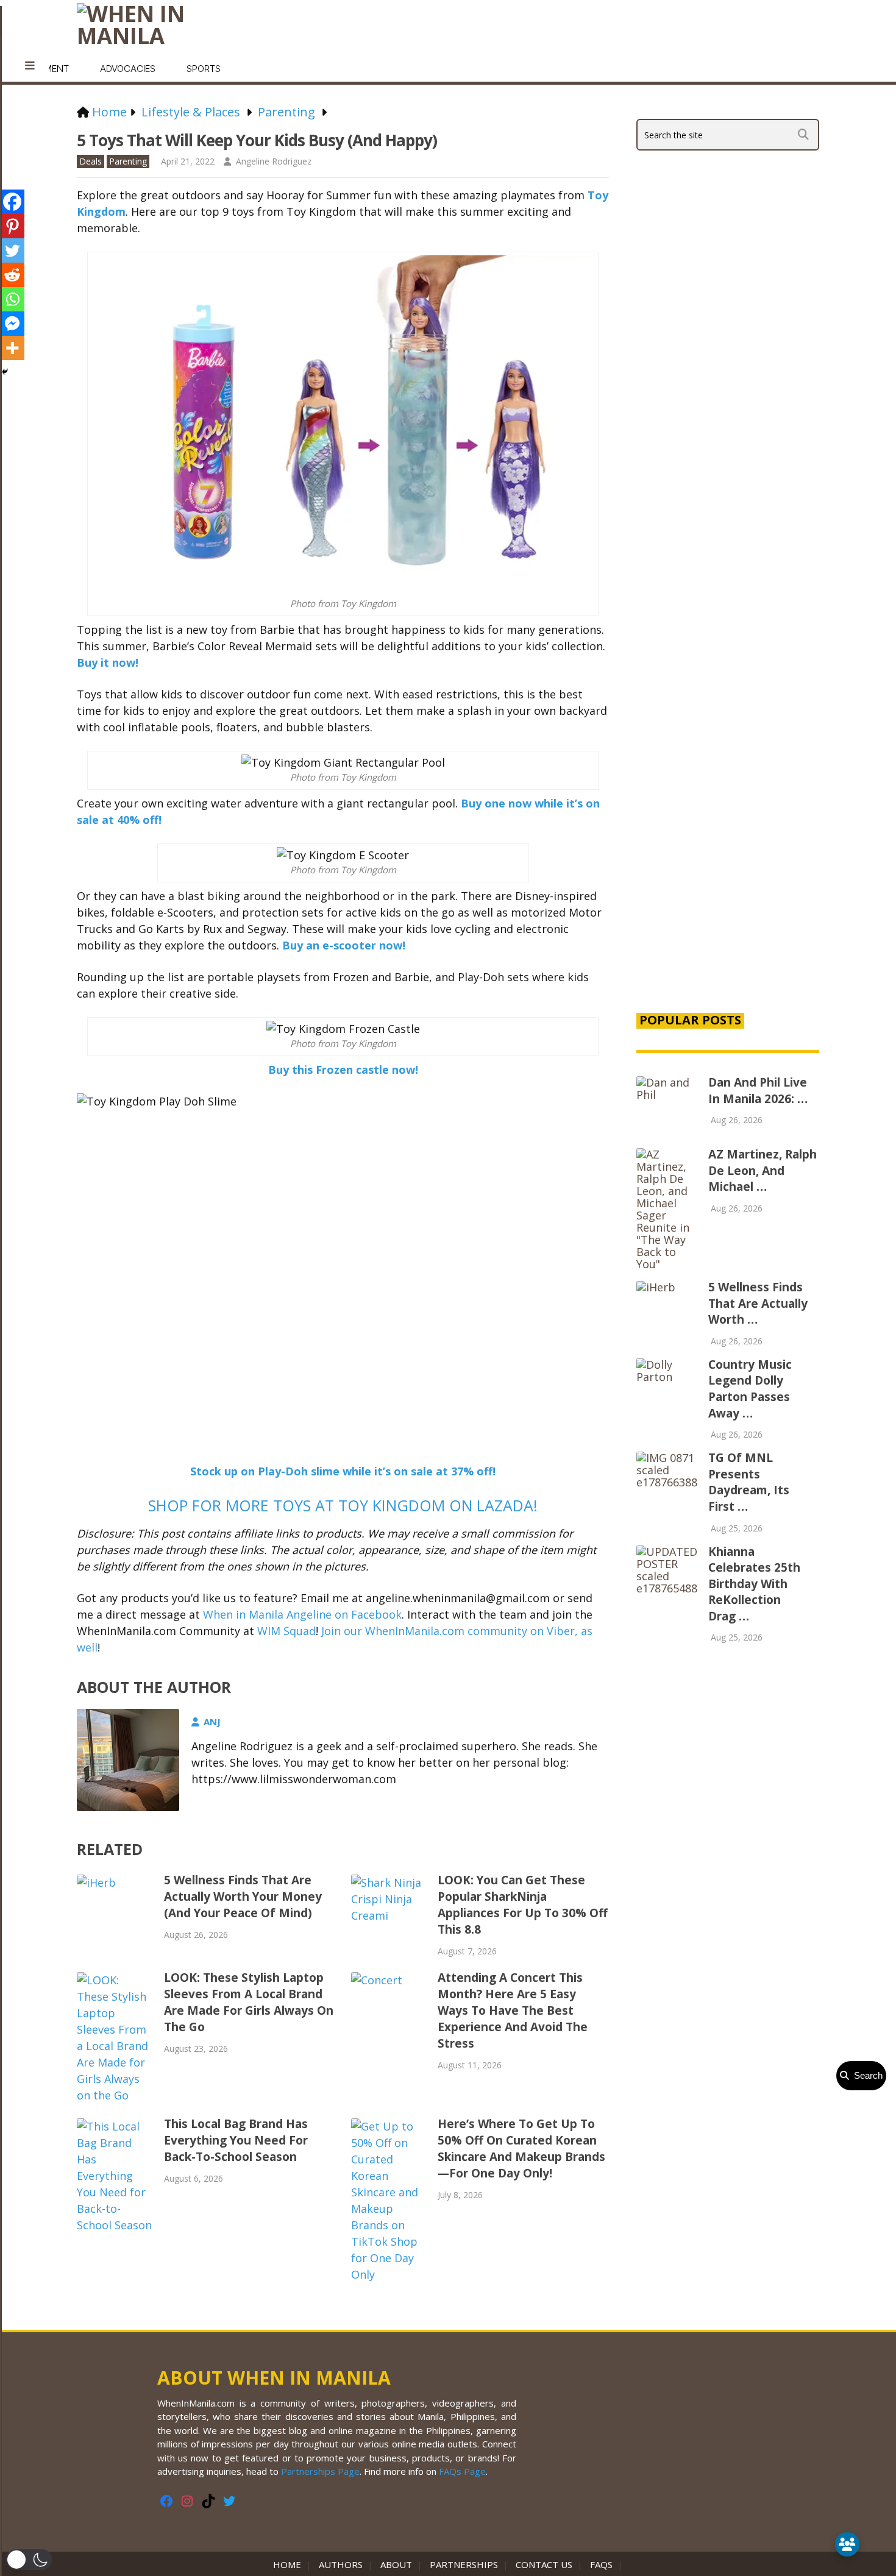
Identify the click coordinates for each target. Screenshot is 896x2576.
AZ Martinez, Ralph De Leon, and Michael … (763, 1170)
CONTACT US (544, 2564)
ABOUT (396, 2564)
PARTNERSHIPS (464, 2564)
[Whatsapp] (12, 299)
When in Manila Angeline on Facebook (302, 1614)
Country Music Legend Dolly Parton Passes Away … (750, 1389)
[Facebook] (12, 202)
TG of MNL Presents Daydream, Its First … (749, 1482)
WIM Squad (286, 1631)
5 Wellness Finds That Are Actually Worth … (758, 1303)
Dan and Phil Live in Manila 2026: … (758, 1091)
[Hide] (5, 372)
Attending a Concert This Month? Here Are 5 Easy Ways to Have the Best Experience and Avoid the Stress (513, 2010)
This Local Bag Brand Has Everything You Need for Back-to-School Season (236, 2140)
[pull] (30, 66)
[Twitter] (12, 250)
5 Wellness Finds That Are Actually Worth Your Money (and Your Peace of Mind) (243, 1897)
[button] (29, 2560)
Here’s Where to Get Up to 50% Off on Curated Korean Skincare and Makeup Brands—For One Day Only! (521, 2148)
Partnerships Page (320, 2471)
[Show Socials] (847, 2544)
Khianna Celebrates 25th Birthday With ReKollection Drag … (754, 1584)
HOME (290, 2564)
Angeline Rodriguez (274, 161)
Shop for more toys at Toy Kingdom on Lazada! (343, 1505)
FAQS (601, 2564)
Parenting (128, 161)
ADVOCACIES (128, 69)
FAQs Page (462, 2471)
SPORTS (204, 69)
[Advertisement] (728, 793)
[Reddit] (12, 275)
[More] (12, 348)
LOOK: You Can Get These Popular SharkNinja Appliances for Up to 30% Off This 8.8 (523, 1905)
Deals (91, 161)
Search (866, 2075)
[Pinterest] (12, 226)
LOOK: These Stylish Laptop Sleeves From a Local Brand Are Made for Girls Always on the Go (249, 2002)
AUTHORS (341, 2564)
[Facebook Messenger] (12, 324)
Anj (212, 1722)
